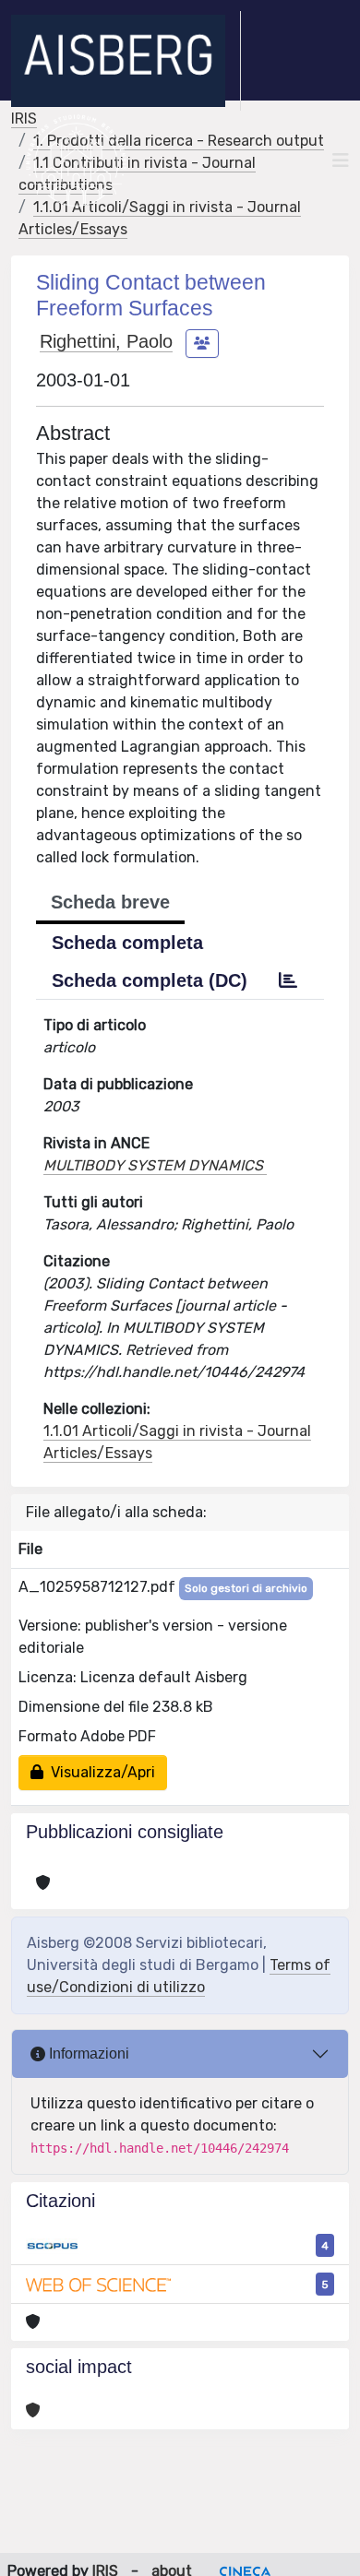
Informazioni (87, 2054)
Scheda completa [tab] (127, 943)
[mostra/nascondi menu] (341, 160)
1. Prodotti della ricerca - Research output (179, 141)
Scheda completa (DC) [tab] (150, 980)
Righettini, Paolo (106, 341)
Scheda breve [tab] (110, 902)
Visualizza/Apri (99, 1772)
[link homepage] (126, 61)
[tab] (288, 980)
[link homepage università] (76, 160)
